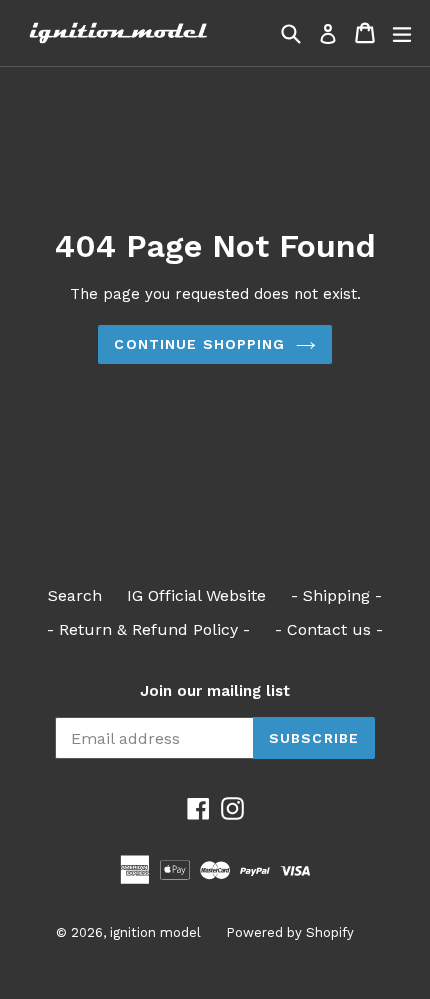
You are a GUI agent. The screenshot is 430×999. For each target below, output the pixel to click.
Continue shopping (199, 344)
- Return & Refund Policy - (148, 629)
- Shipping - (336, 595)
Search (75, 595)
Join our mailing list (215, 691)
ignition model (155, 932)
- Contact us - (329, 629)
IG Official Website (196, 595)
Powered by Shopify (290, 932)
